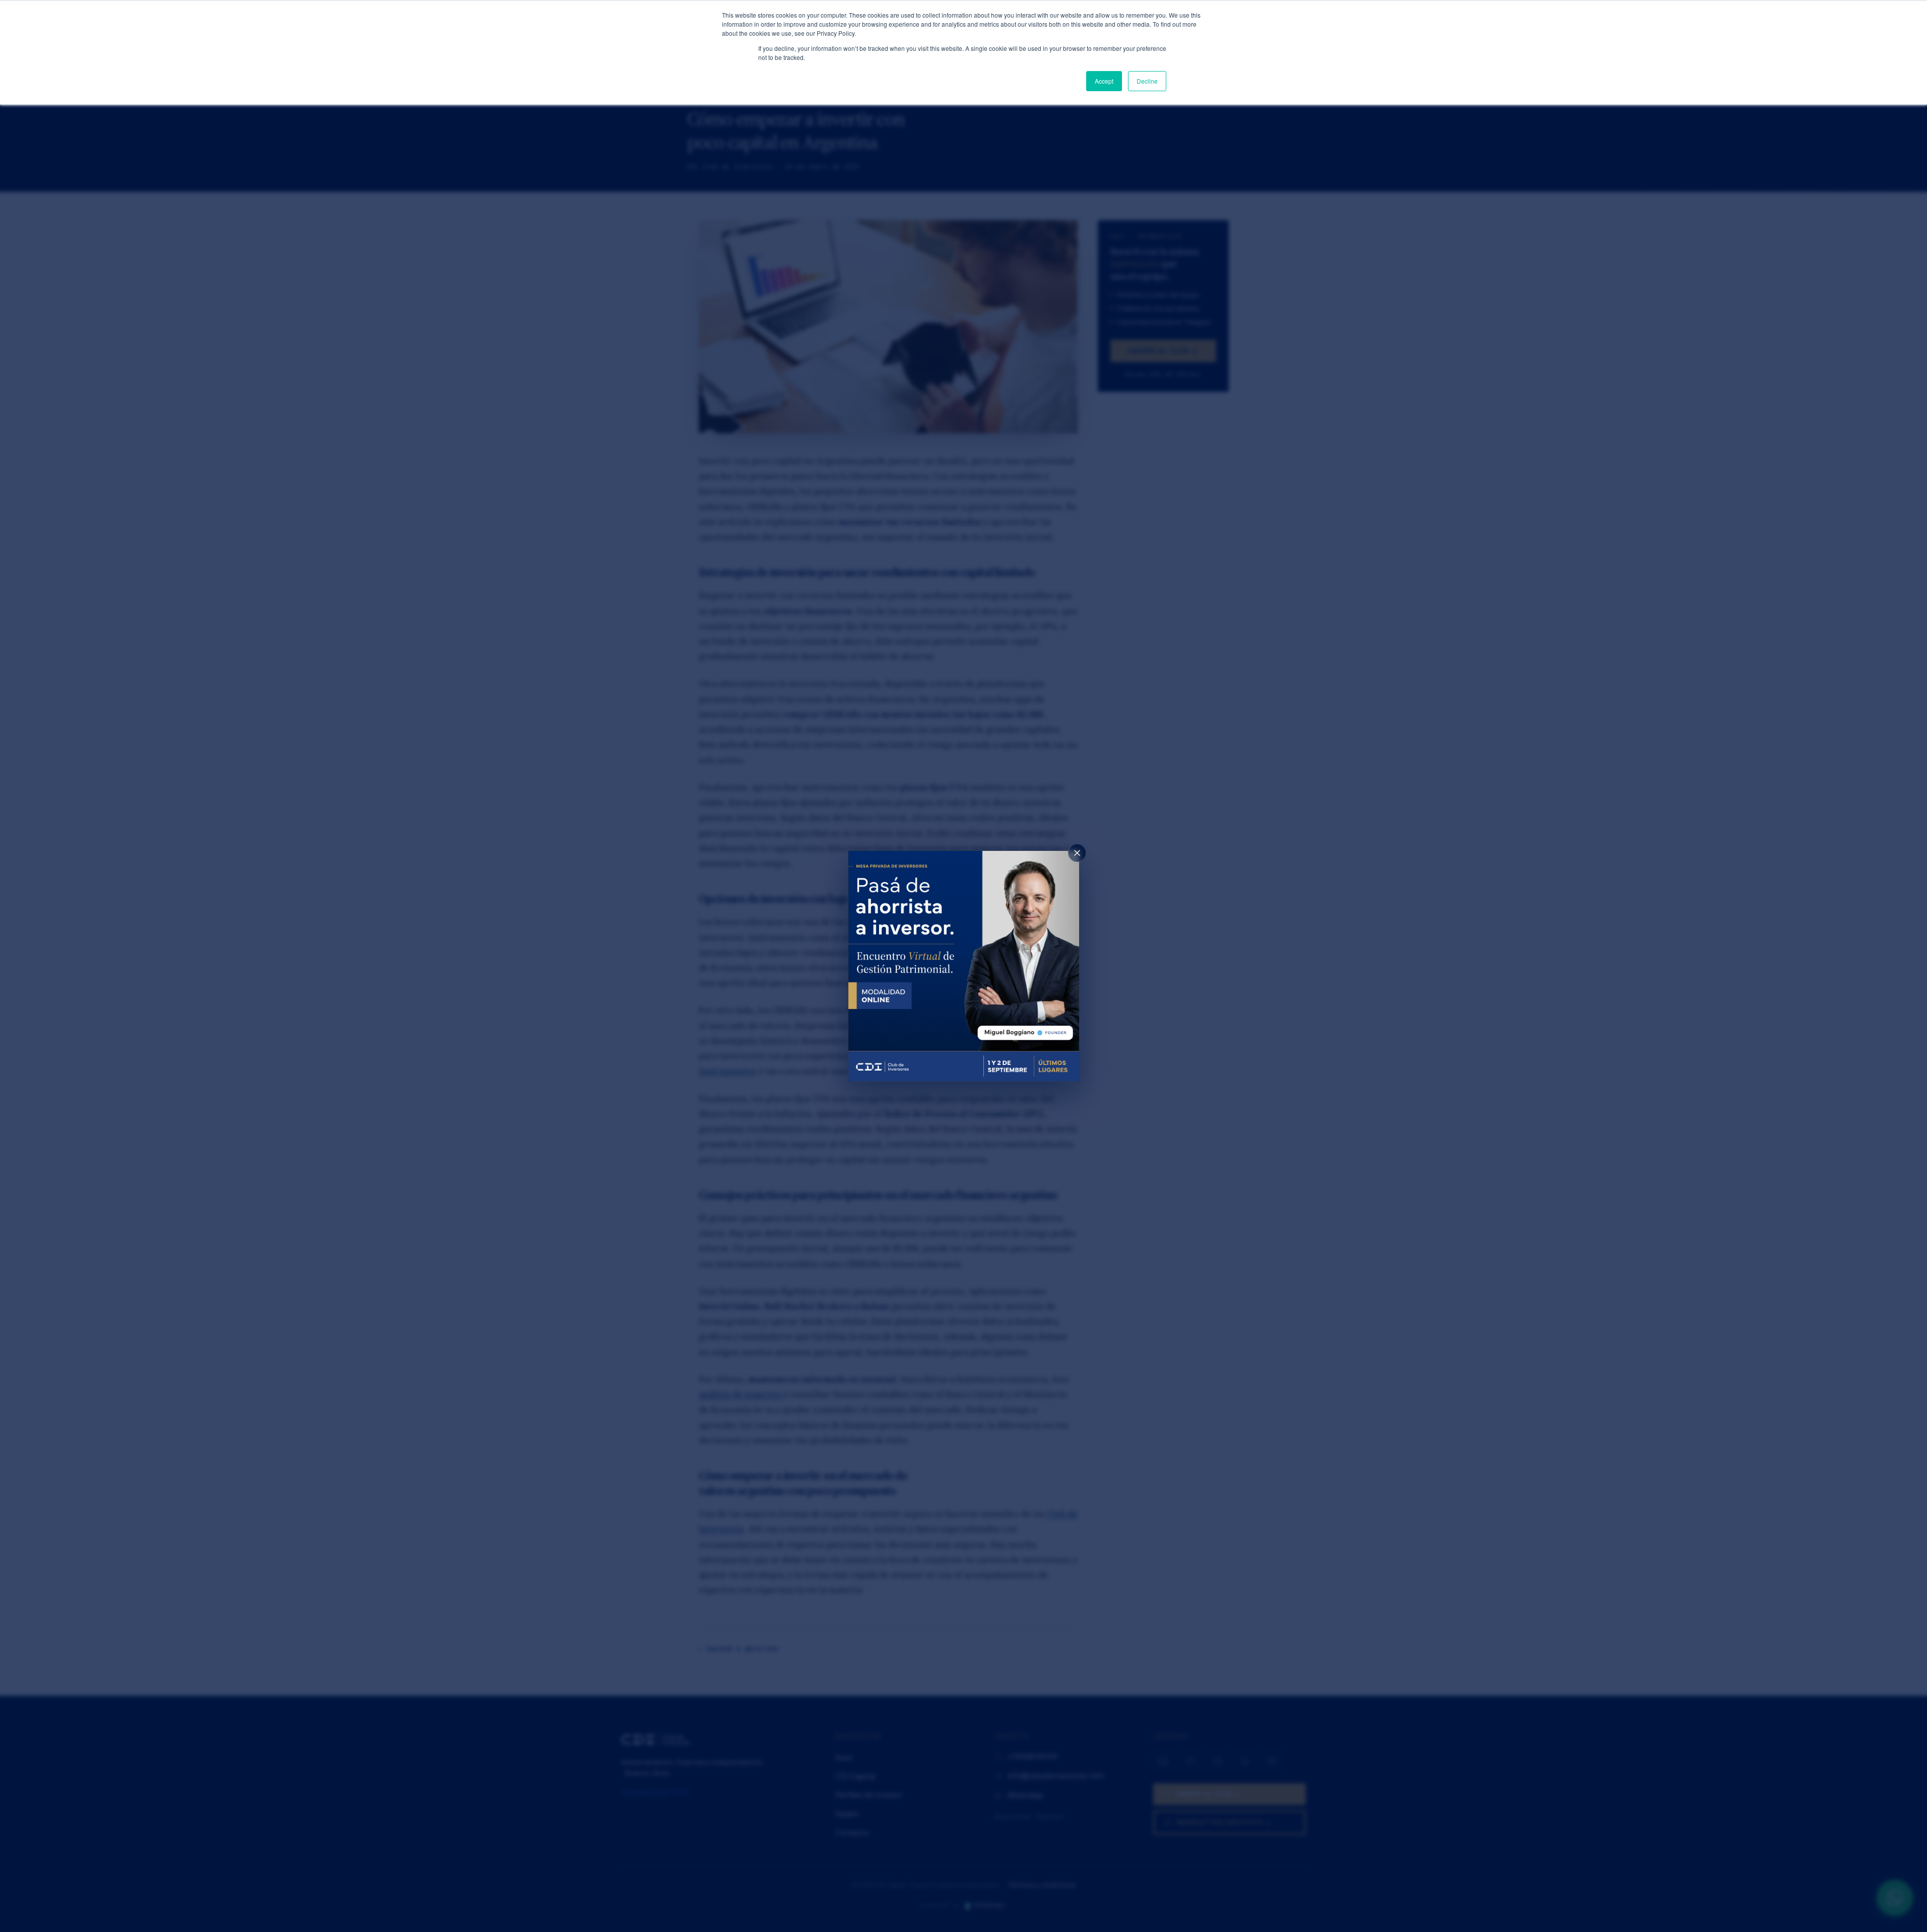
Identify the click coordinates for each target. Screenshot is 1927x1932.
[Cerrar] (1077, 853)
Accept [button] (1104, 81)
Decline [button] (1147, 81)
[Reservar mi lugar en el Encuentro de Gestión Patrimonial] (964, 966)
